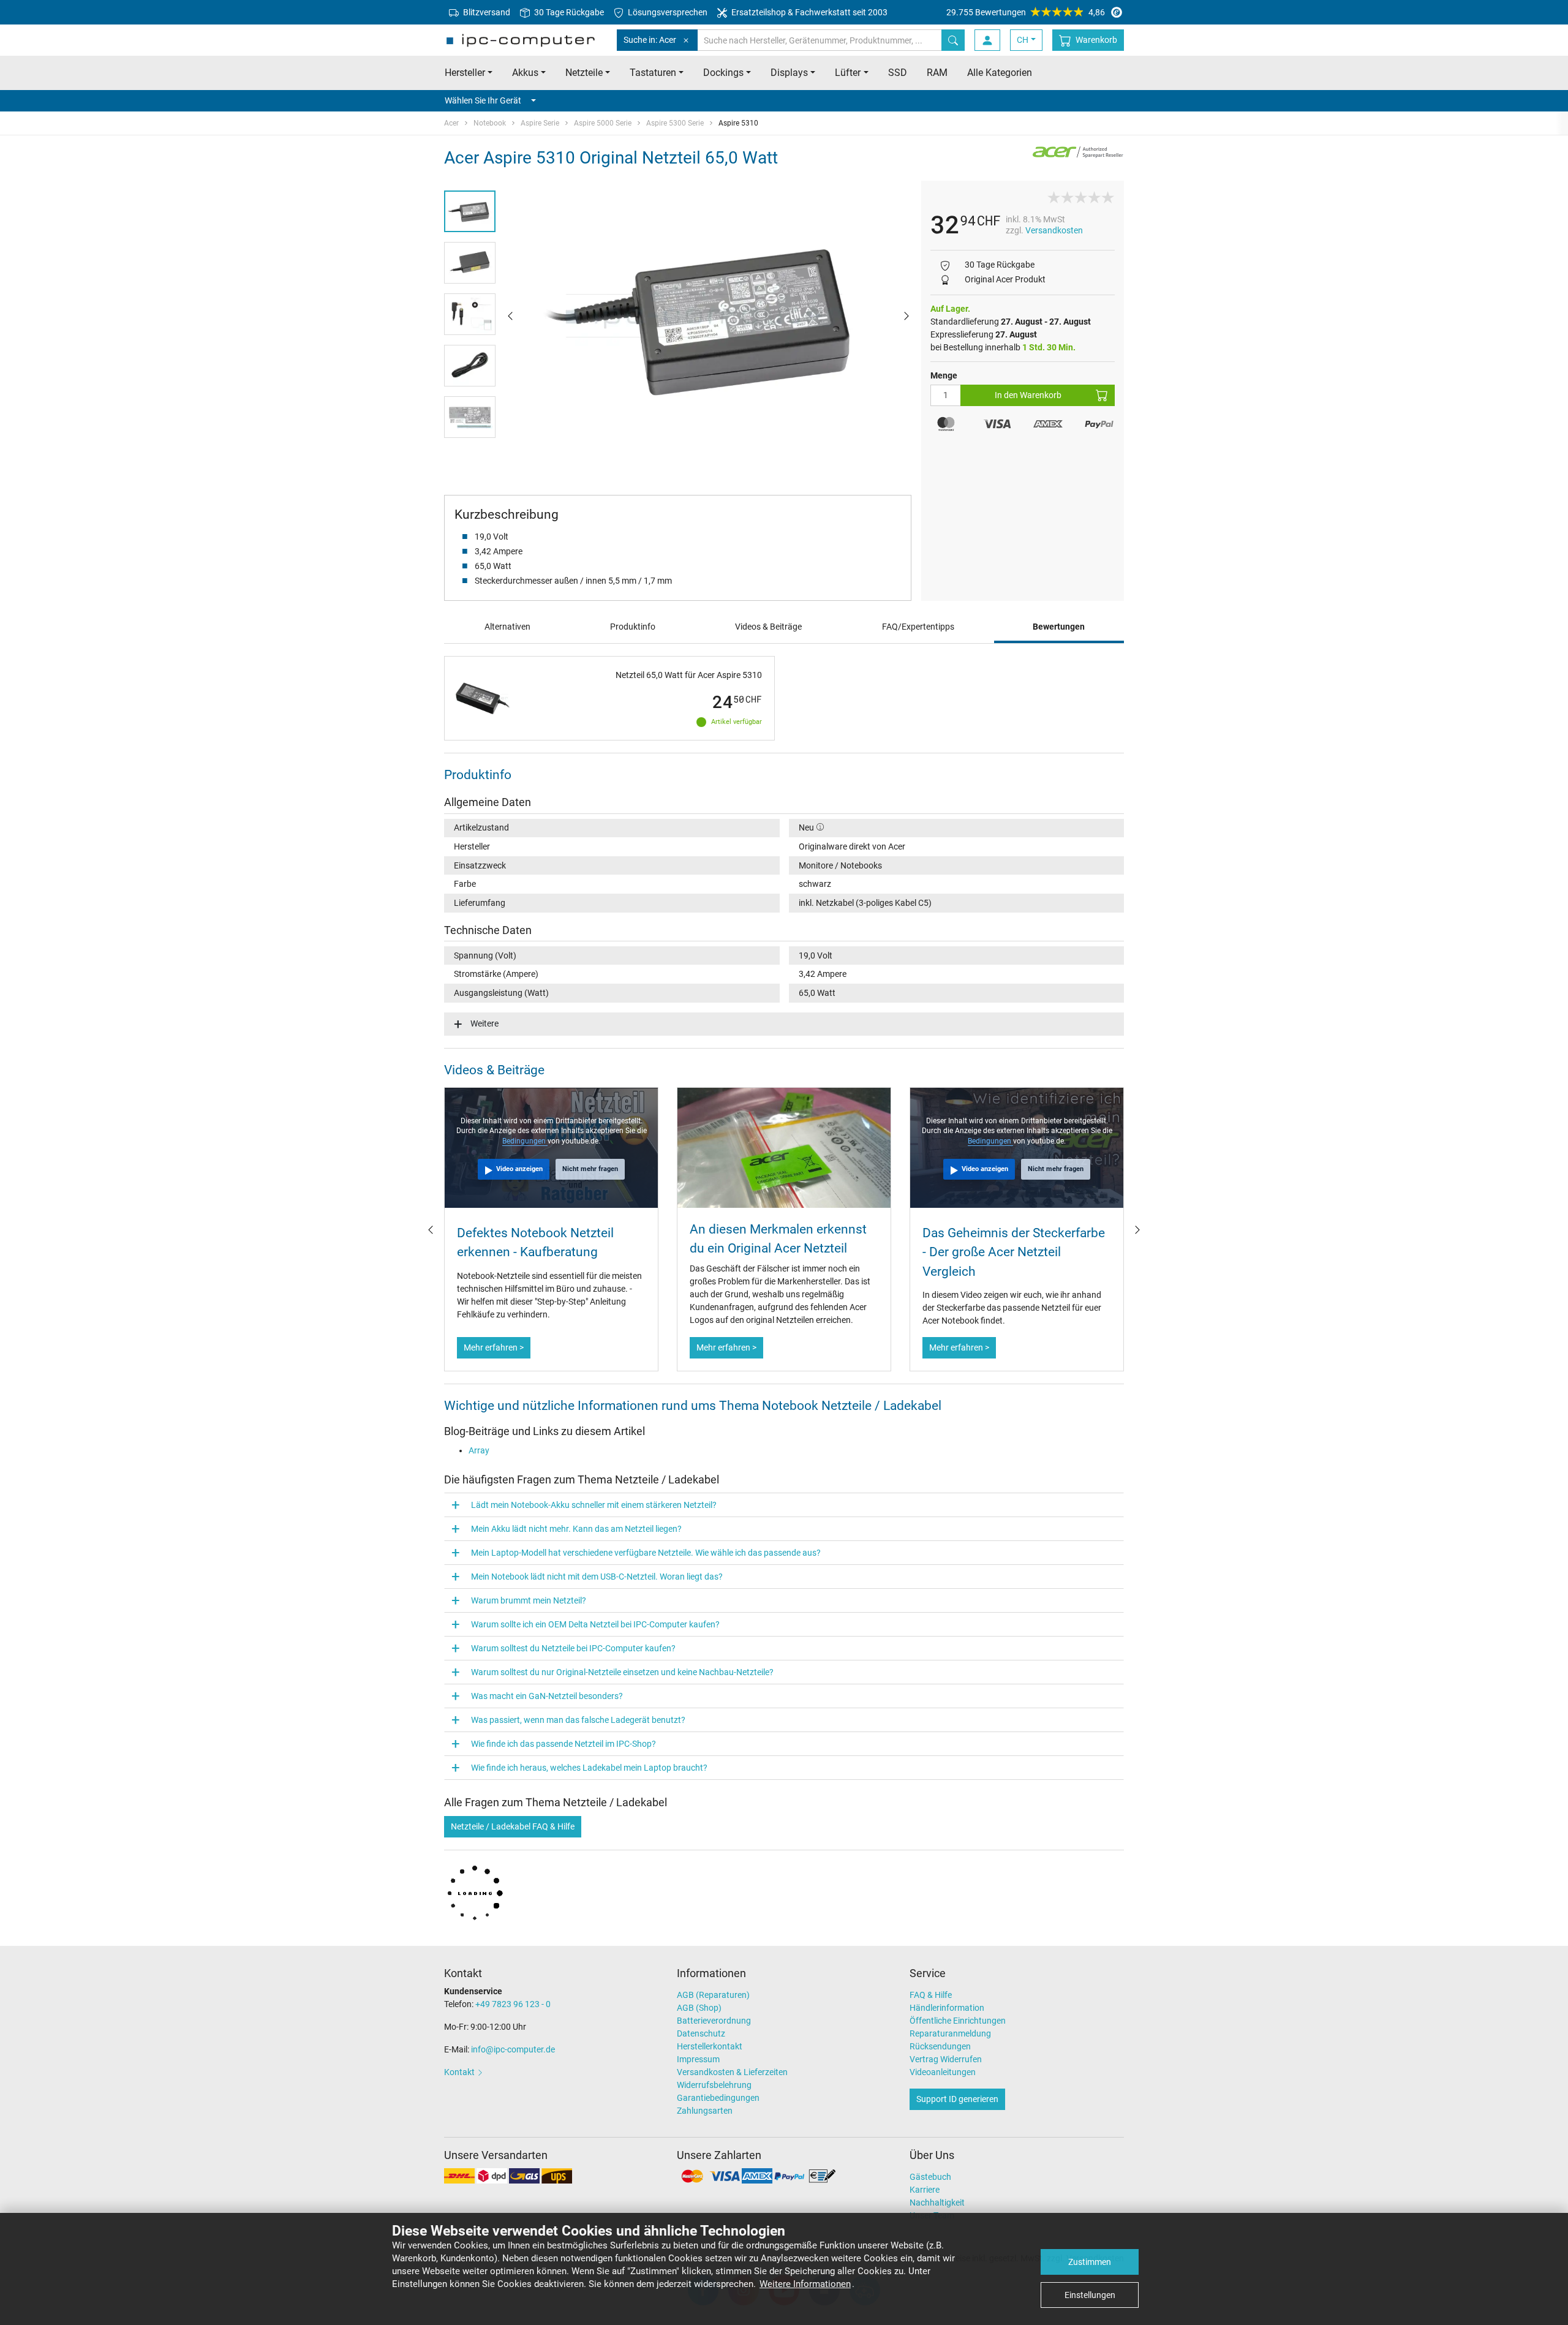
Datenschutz (701, 2033)
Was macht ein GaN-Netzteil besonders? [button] (547, 1696)
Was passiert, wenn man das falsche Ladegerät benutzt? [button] (578, 1720)
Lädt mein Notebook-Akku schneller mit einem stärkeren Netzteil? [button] (594, 1505)
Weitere (484, 1023)
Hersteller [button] (465, 73)
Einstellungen (1090, 2295)
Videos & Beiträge (768, 627)
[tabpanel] (708, 315)
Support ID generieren (957, 2099)
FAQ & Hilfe (931, 1995)
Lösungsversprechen (667, 12)
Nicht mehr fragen (590, 1169)
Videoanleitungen (943, 2072)
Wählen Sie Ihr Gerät (483, 100)
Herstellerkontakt (710, 2046)
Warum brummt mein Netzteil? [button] (529, 1600)
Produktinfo (633, 627)
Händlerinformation (947, 2008)
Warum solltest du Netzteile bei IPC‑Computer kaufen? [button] (573, 1648)
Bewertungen (1059, 627)
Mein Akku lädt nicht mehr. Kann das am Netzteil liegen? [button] (576, 1529)
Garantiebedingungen (718, 2098)
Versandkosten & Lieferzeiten (732, 2072)
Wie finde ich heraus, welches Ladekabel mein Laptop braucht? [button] (589, 1768)
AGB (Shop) (699, 2008)
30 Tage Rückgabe (568, 12)
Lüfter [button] (848, 73)
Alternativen (507, 627)
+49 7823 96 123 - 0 (513, 2004)
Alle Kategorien (1000, 73)
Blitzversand (486, 12)
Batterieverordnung (714, 2021)
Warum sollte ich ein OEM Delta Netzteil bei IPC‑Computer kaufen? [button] (595, 1624)
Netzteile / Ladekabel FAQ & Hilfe (513, 1826)
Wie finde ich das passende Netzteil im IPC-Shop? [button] (563, 1744)
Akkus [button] (525, 73)
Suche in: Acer (650, 40)
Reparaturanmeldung (950, 2033)
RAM (937, 73)
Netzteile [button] (584, 73)
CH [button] (1023, 40)
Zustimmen (1090, 2262)
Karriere (925, 2190)
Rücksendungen (940, 2046)
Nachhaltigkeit (937, 2203)
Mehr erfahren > (494, 1347)
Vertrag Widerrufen (946, 2059)
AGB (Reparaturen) (713, 1995)
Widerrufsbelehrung (714, 2085)
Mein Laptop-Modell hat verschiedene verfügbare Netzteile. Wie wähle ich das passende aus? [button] (646, 1553)
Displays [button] (789, 73)
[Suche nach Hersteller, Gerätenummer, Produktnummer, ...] (953, 40)
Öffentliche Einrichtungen (958, 2021)
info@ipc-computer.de (513, 2049)
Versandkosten (1054, 230)
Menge (944, 375)
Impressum (698, 2059)
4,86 (1026, 12)
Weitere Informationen (805, 2284)
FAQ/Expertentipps (918, 627)
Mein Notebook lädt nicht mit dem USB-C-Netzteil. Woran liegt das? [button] (597, 1577)
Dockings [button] (723, 73)
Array (479, 1450)
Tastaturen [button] (653, 73)
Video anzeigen (519, 1169)
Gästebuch (930, 2177)
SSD (898, 73)
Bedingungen (525, 1141)
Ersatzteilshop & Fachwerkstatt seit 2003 (809, 12)
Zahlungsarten (705, 2111)
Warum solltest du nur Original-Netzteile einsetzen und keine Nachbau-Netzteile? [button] (622, 1672)
